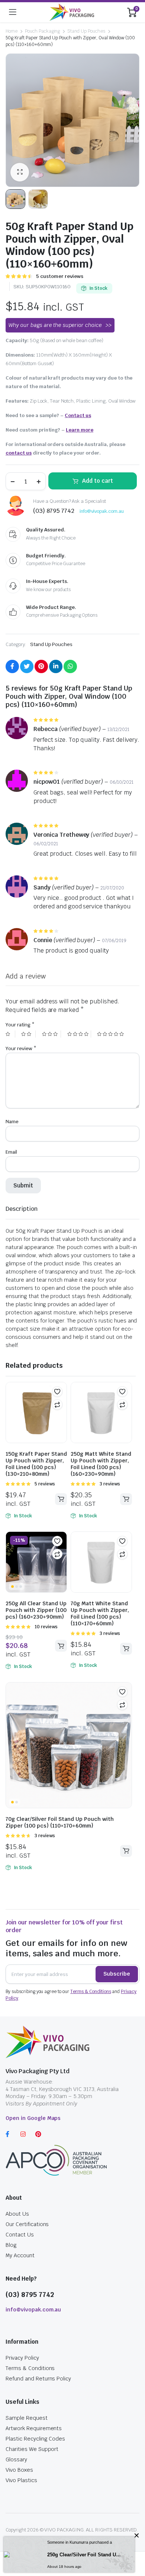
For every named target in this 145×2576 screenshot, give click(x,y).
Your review (21, 1048)
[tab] (22, 1209)
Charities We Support (32, 2449)
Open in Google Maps (33, 2118)
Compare (57, 1405)
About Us (17, 2214)
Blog (11, 2245)
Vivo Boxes (19, 2470)
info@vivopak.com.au (102, 511)
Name (12, 1122)
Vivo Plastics (21, 2480)
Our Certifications (27, 2224)
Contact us (78, 415)
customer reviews (59, 276)
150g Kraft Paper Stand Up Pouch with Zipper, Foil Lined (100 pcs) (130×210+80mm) (36, 1464)
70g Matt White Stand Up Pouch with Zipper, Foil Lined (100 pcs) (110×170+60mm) (100, 1613)
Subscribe (117, 1974)
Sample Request (27, 2418)
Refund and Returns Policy (38, 2379)
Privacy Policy (22, 2358)
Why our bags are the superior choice (55, 325)
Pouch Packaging (43, 31)
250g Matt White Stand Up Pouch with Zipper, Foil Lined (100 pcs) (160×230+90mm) (101, 1464)
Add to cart (98, 481)
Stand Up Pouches (86, 31)
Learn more (80, 430)
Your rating (20, 1025)
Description (22, 1209)
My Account (20, 2255)
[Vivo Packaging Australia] (72, 12)
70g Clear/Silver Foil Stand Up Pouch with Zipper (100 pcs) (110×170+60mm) (60, 1822)
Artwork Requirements (34, 2428)
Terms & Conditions (91, 1992)
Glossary (16, 2459)
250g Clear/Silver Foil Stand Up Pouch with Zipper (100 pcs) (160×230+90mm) (85, 2555)
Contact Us (20, 2235)
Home (12, 31)
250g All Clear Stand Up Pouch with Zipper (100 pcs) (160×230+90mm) (36, 1610)
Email (11, 1152)
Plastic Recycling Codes (35, 2439)
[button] (57, 1392)
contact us (19, 453)
